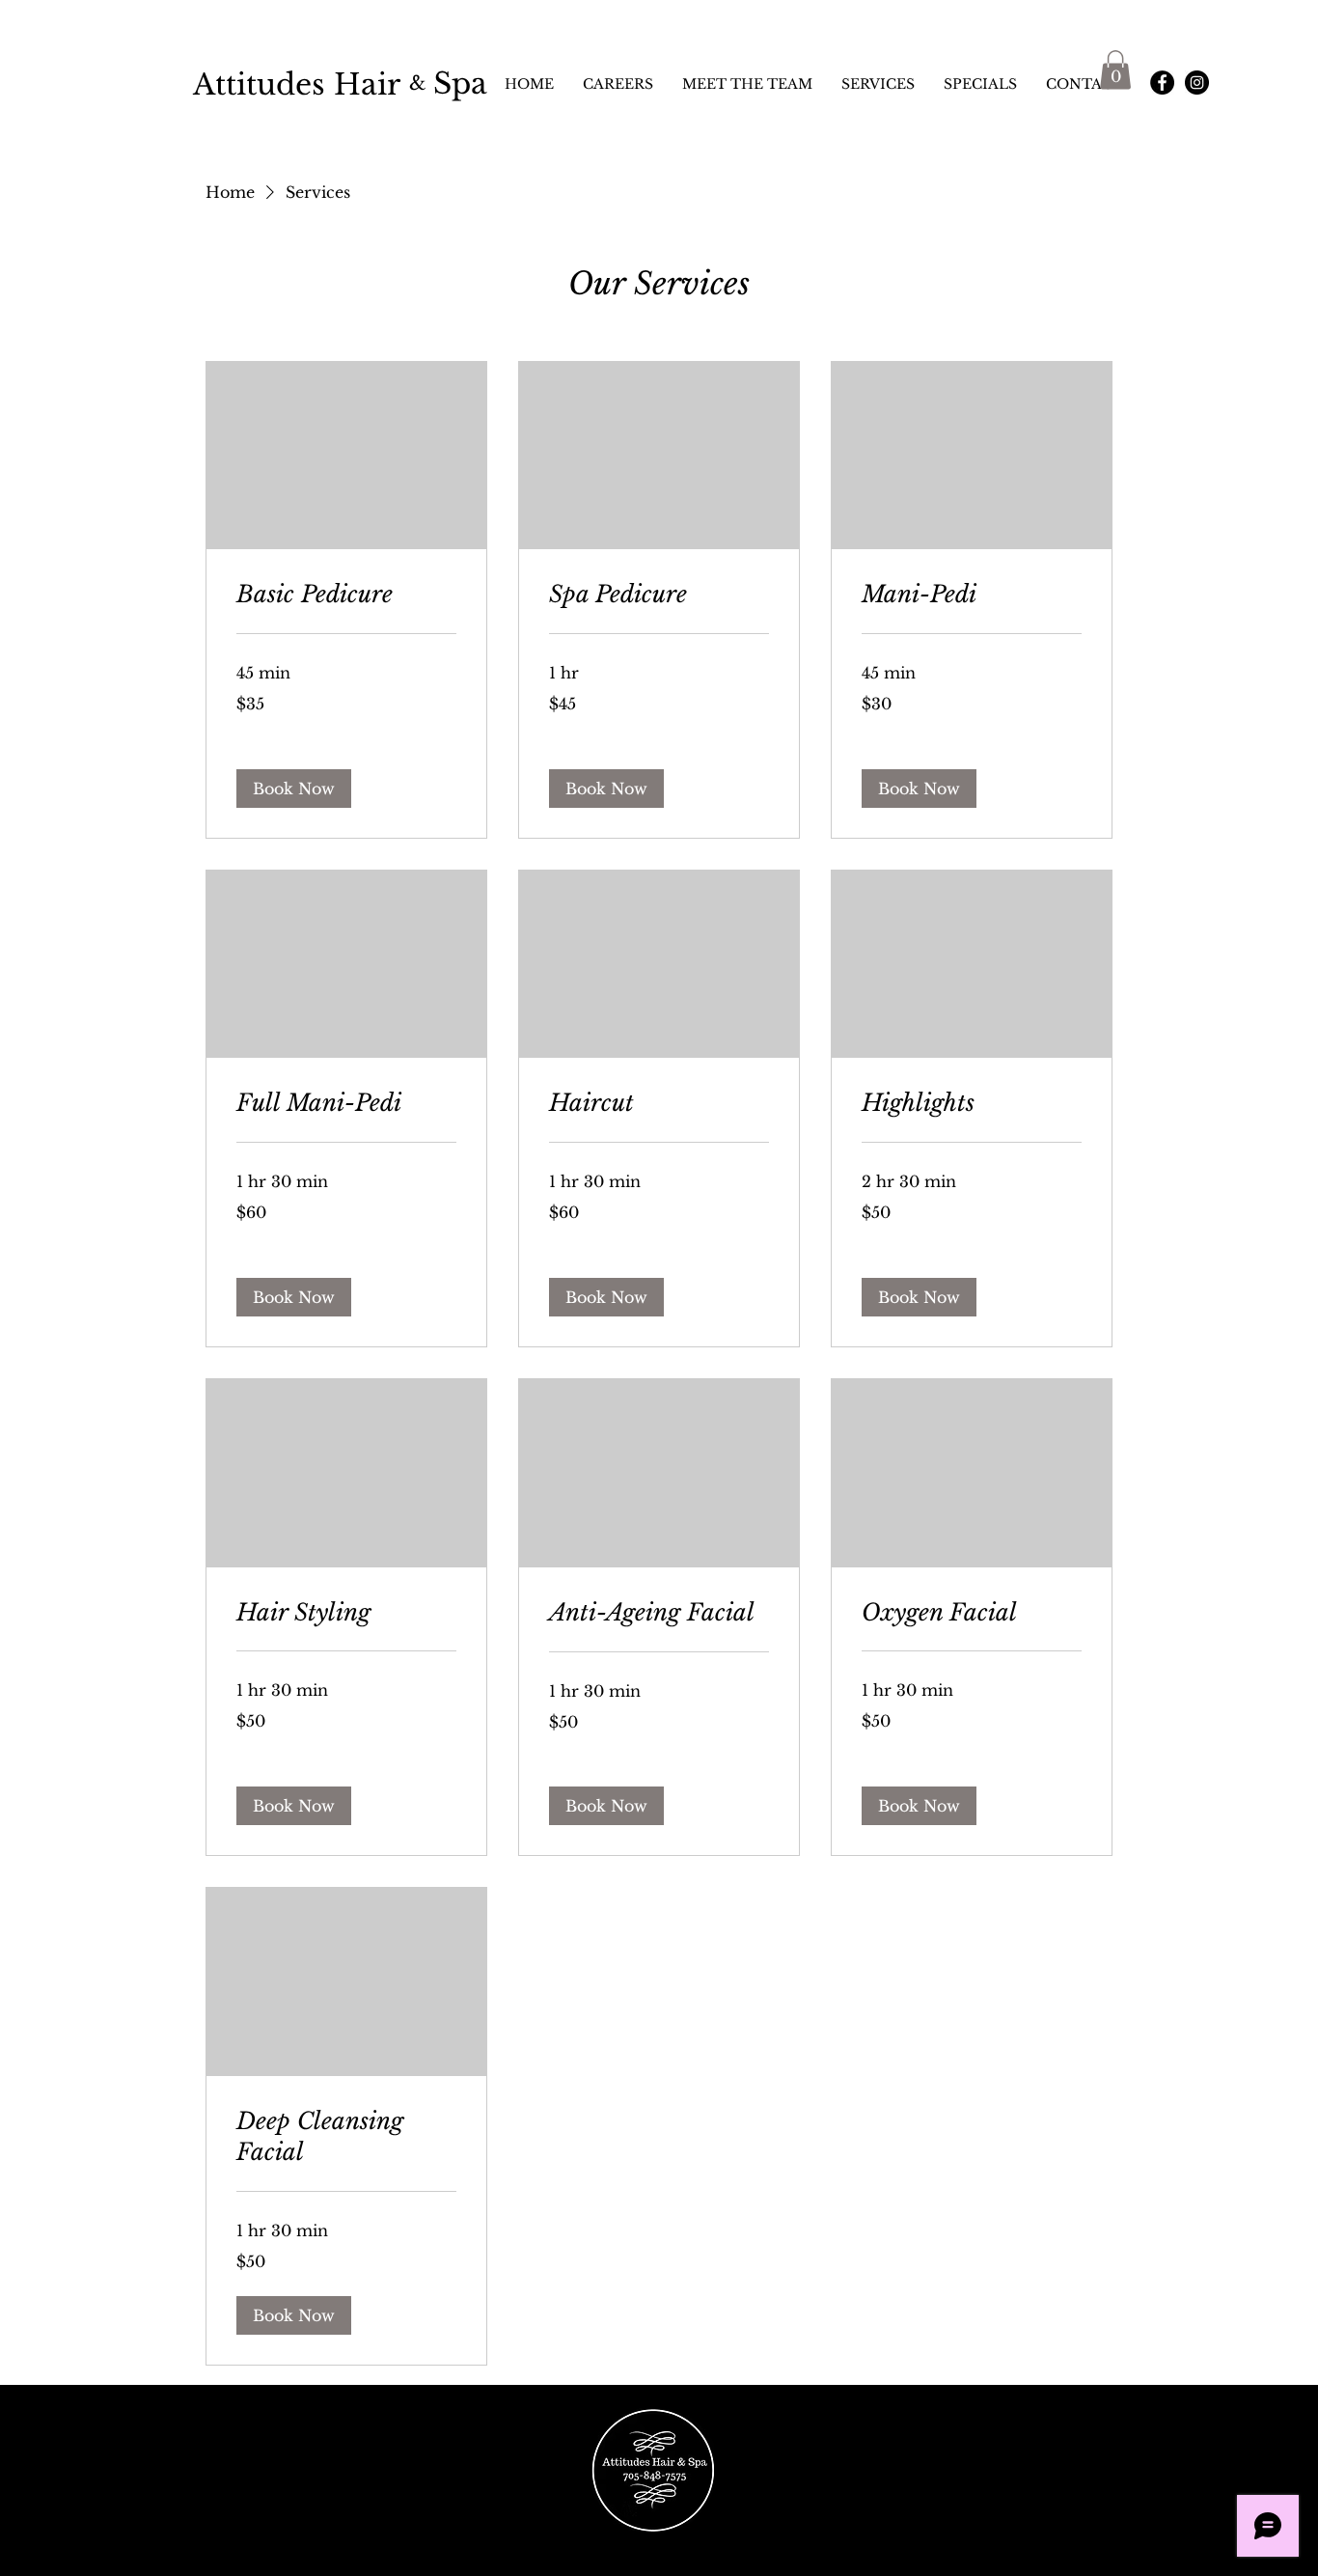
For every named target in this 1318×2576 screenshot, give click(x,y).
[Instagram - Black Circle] (1197, 83)
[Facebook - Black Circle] (1162, 83)
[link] (346, 595)
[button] (1115, 70)
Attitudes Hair (297, 84)
